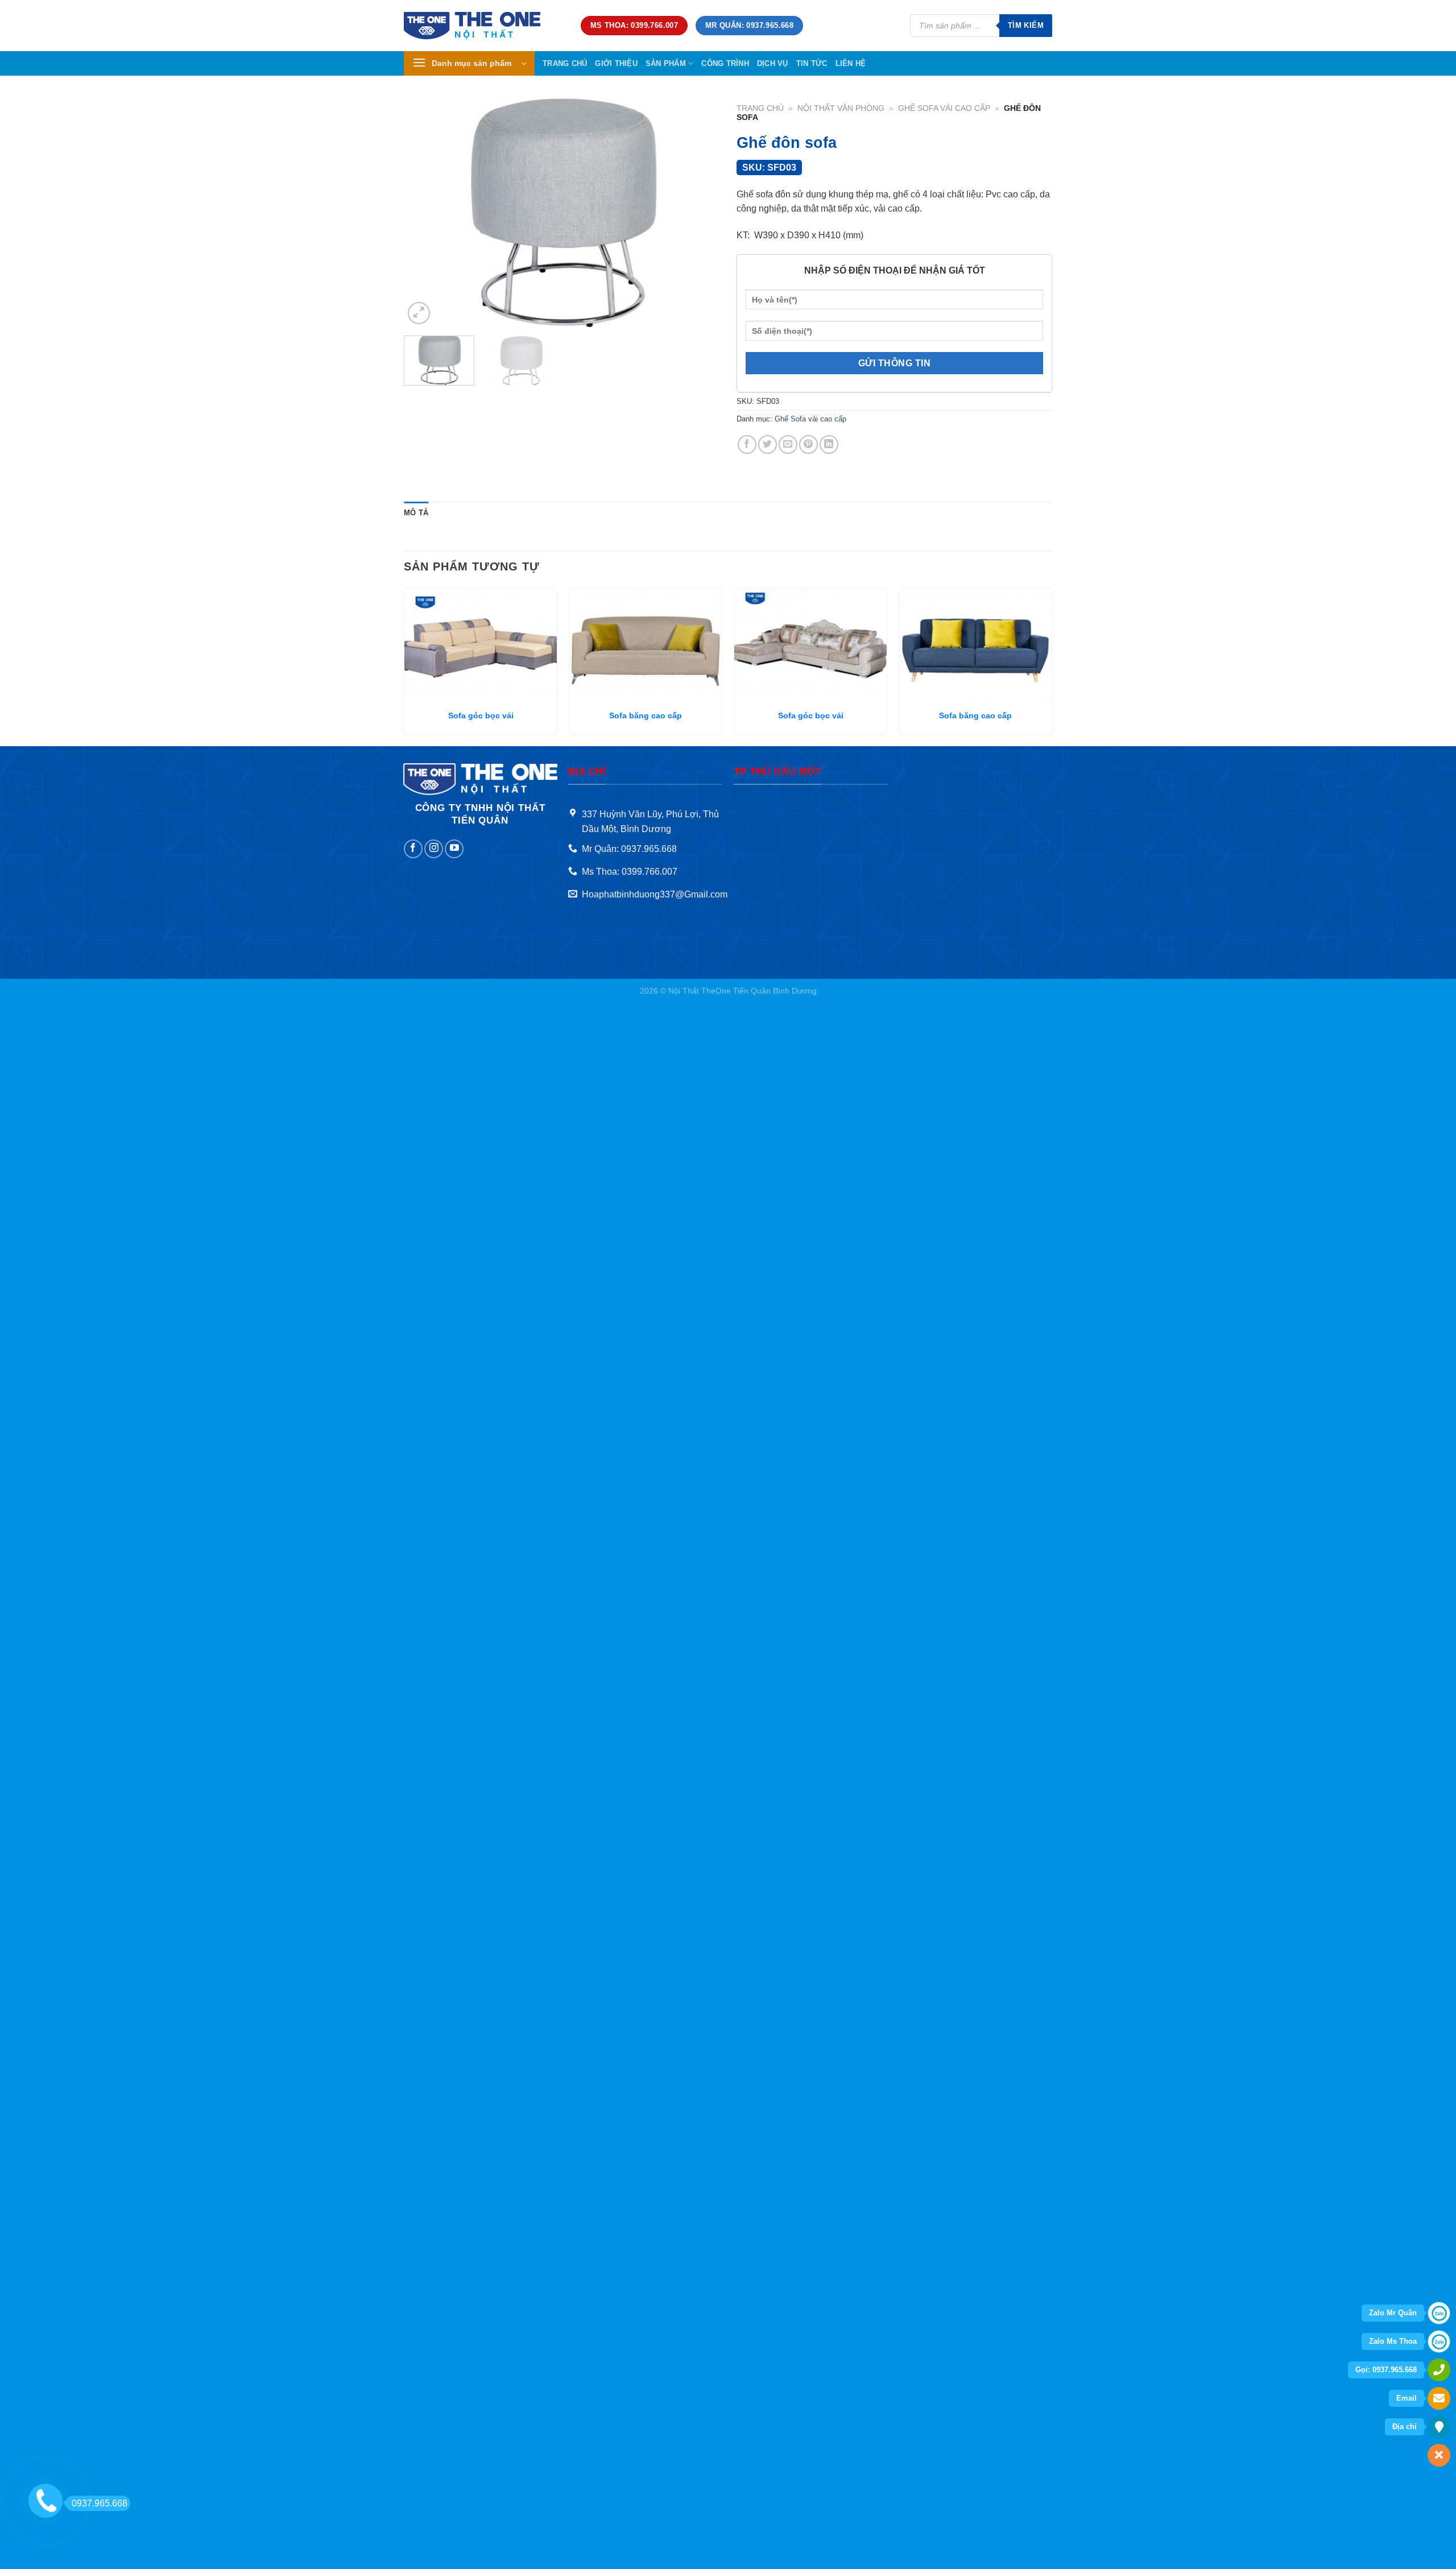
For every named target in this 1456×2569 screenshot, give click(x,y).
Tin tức (812, 63)
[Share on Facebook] (747, 444)
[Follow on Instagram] (434, 849)
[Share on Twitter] (768, 444)
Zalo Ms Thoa (1393, 2341)
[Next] (699, 213)
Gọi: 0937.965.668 (1386, 2370)
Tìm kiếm (1026, 25)
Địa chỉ (1405, 2427)
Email (1407, 2398)
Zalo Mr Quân (1393, 2313)
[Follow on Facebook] (413, 849)
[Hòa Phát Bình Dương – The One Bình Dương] (484, 26)
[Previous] (424, 213)
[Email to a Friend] (788, 444)
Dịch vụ (773, 63)
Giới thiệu (616, 63)
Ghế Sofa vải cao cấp (944, 108)
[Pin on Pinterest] (808, 444)
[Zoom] (419, 313)
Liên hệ (851, 63)
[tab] (416, 513)
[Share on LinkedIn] (829, 444)
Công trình (725, 63)
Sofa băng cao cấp (646, 715)
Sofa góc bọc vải (481, 715)
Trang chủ (565, 63)
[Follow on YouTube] (454, 849)
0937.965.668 (100, 2503)
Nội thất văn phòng (841, 108)
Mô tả (416, 513)
